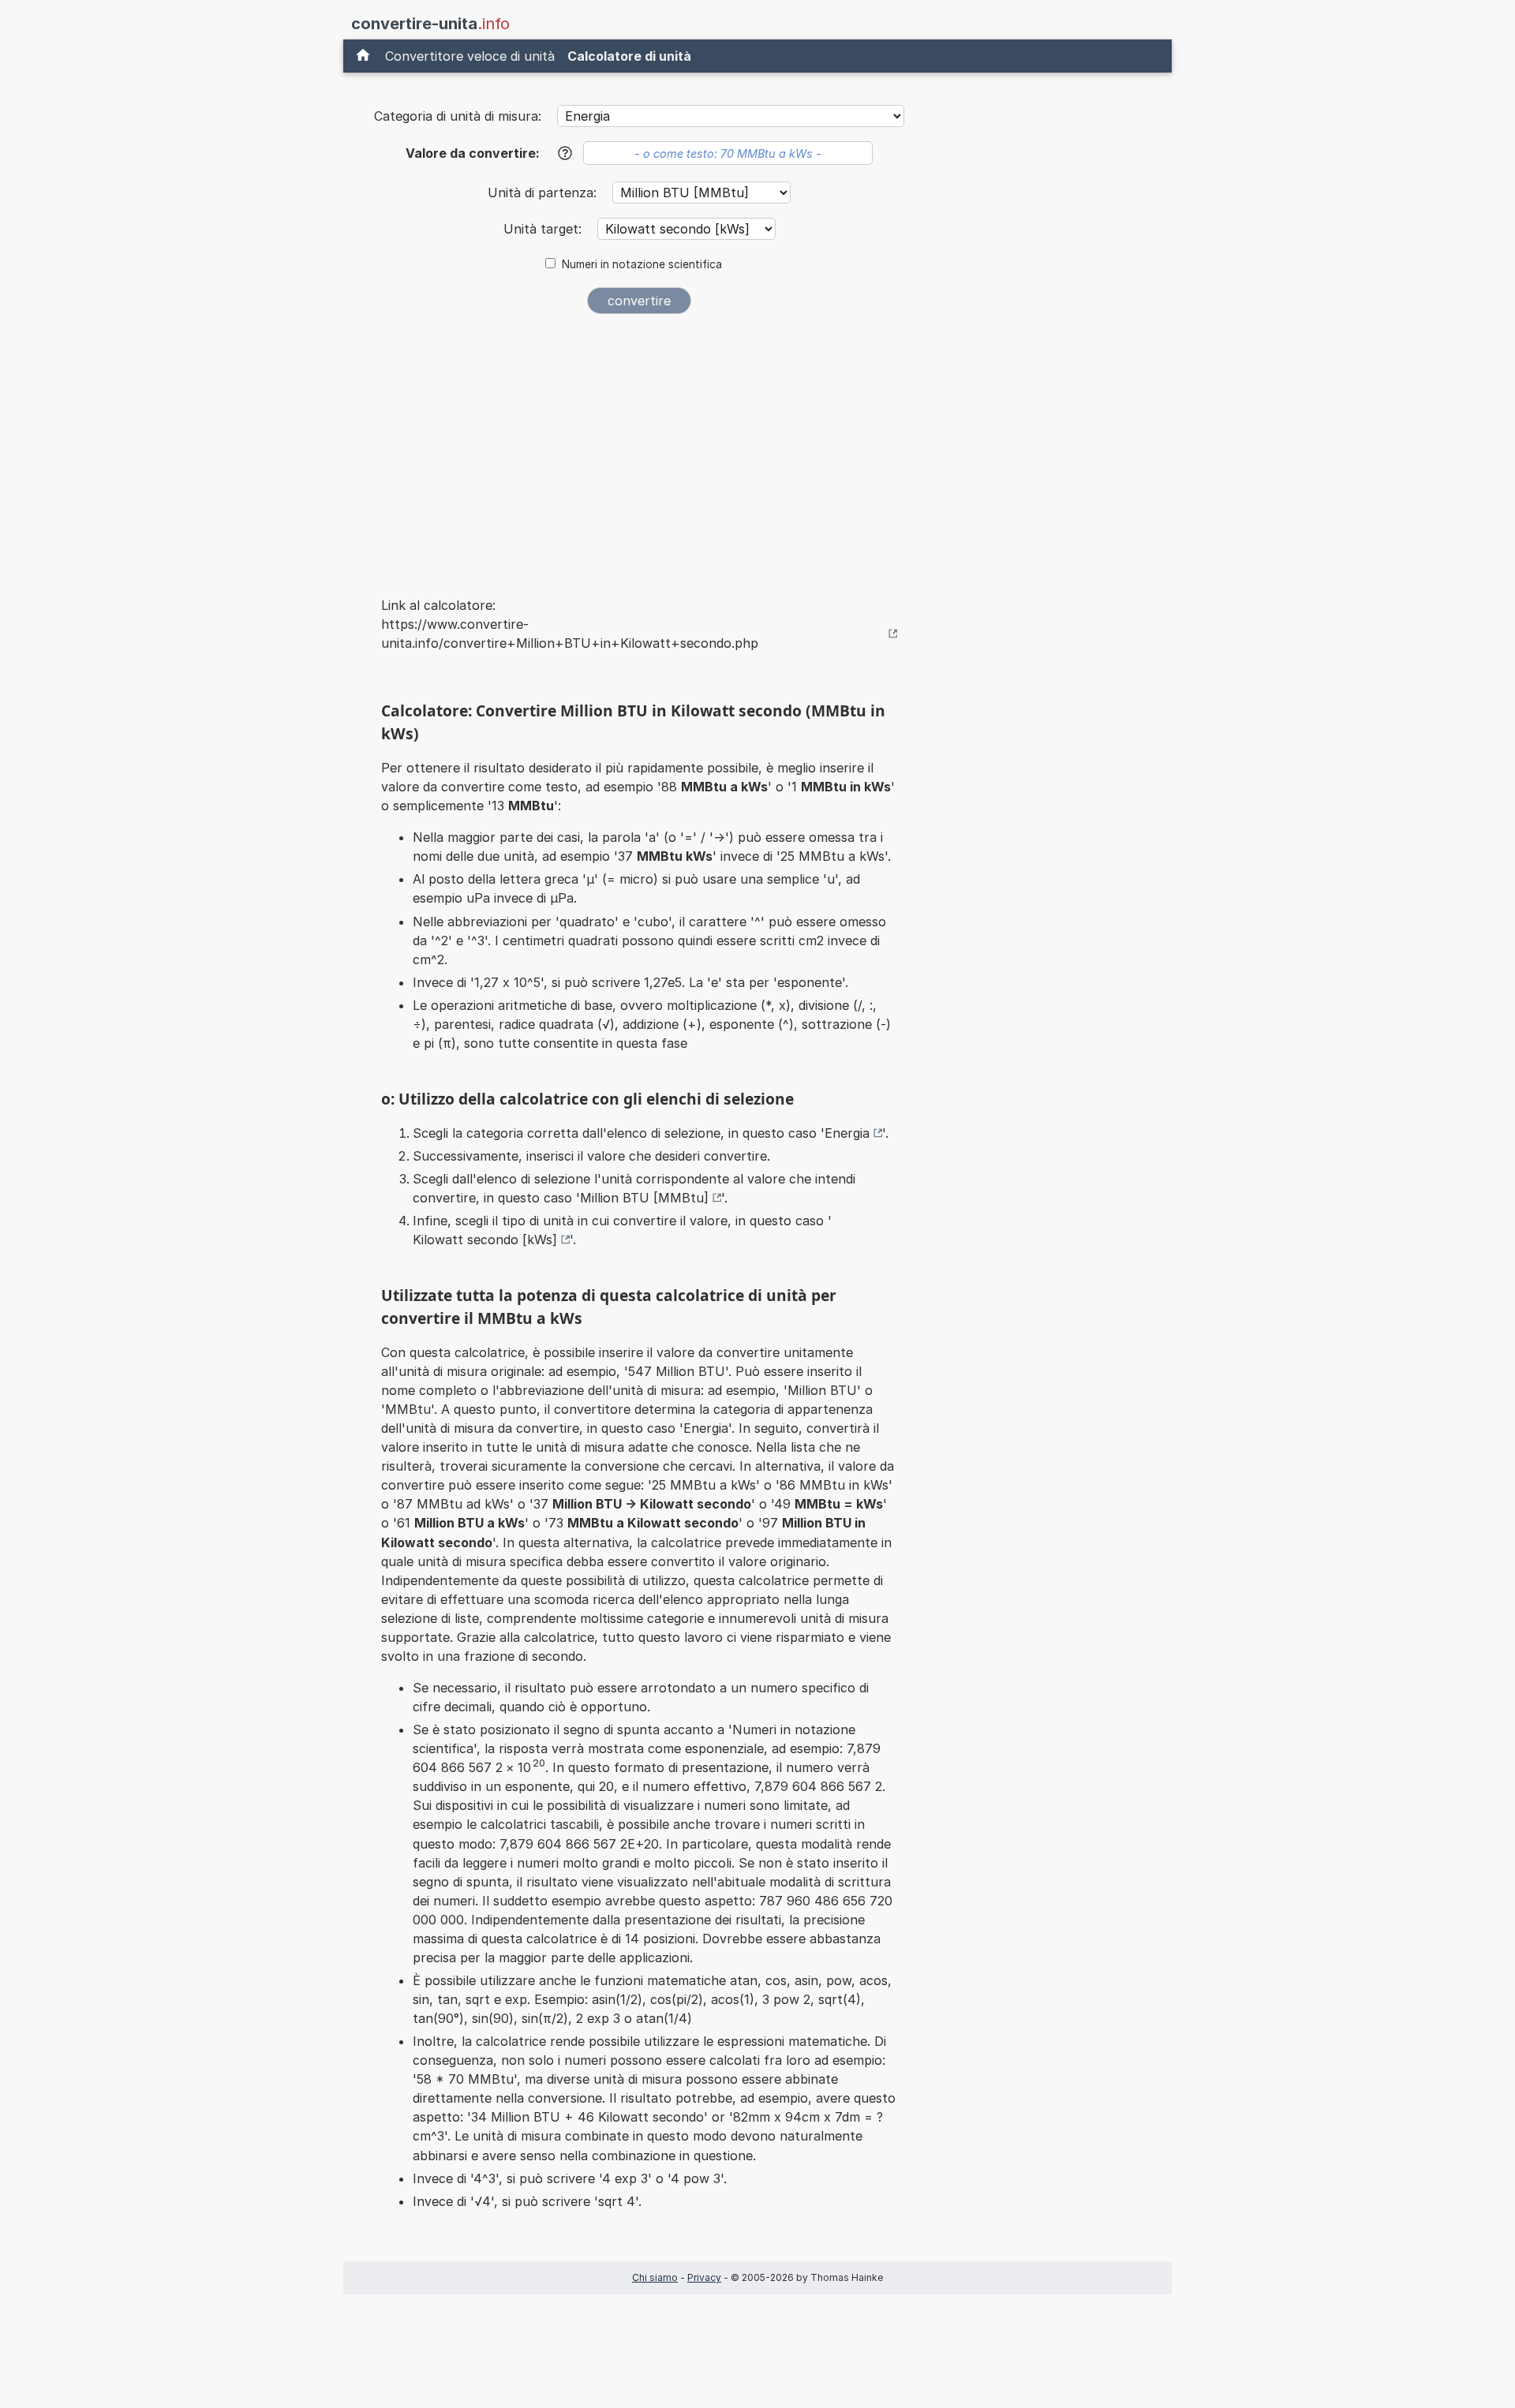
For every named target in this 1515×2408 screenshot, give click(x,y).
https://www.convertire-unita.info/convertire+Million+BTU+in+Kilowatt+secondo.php (570, 634)
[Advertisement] (639, 445)
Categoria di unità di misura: (458, 116)
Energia (847, 1133)
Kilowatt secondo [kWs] (485, 1240)
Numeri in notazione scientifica (642, 264)
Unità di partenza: (544, 193)
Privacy (704, 2277)
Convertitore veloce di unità (470, 56)
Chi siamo (655, 2277)
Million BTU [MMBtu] (644, 1198)
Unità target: (544, 229)
